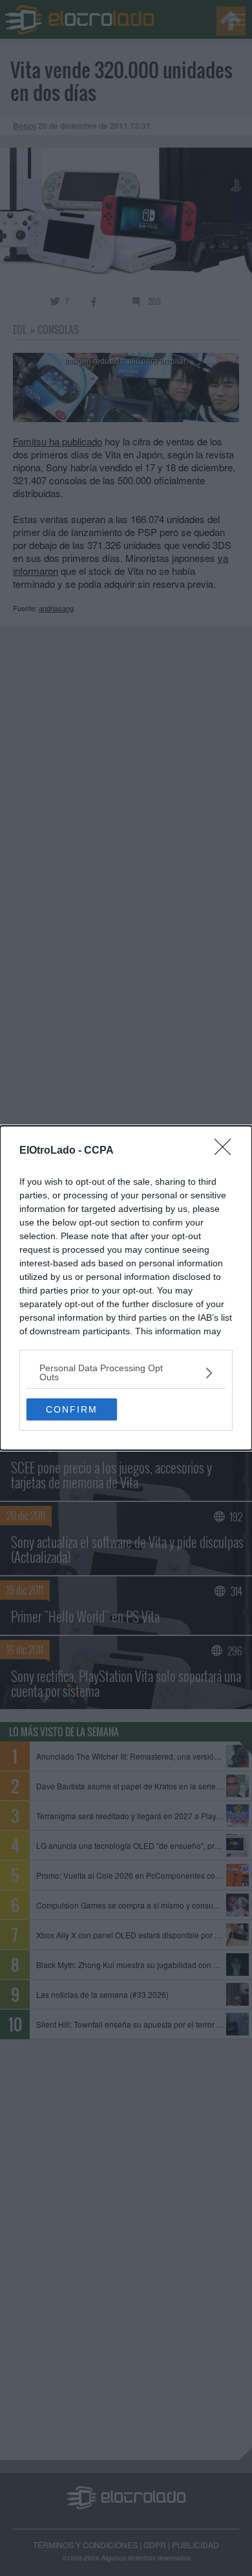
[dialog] (126, 1288)
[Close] (227, 1151)
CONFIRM (72, 1409)
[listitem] (126, 1372)
